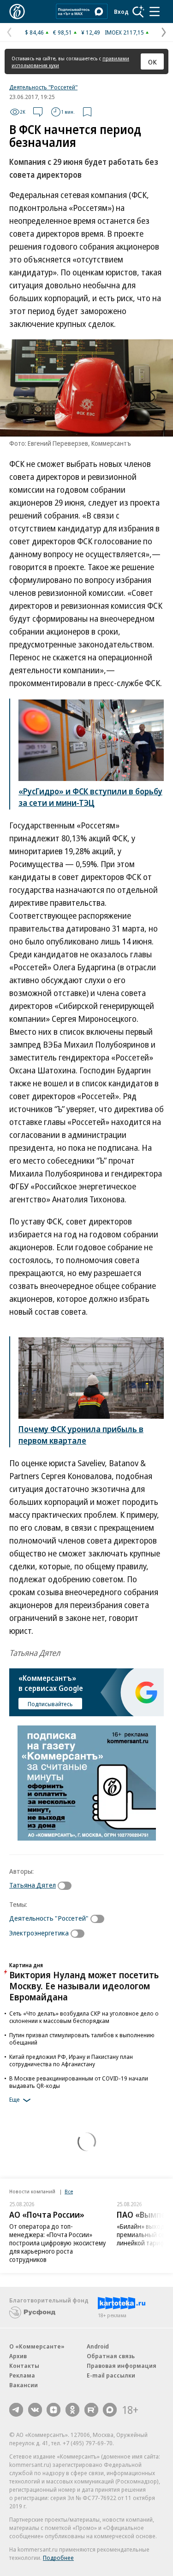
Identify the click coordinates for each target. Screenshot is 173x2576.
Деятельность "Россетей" (43, 87)
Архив (18, 2356)
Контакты (24, 2366)
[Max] (110, 2410)
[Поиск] (138, 12)
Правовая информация (122, 2366)
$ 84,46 (34, 32)
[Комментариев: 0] (38, 112)
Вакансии (24, 2385)
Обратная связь (111, 2356)
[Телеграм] (16, 2410)
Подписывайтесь (50, 1704)
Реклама (22, 2375)
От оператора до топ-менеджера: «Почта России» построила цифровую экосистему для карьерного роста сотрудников (57, 2243)
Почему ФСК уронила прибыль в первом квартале (81, 1435)
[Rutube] (91, 2410)
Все (69, 2191)
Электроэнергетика (39, 1933)
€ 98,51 (63, 32)
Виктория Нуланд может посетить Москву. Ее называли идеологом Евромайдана (84, 1986)
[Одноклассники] (72, 2410)
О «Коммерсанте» (37, 2346)
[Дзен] (54, 2410)
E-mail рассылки (111, 2375)
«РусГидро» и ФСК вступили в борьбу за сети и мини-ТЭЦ (90, 797)
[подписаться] (67, 1886)
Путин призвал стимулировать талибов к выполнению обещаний (82, 2039)
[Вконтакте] (35, 2410)
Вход (121, 12)
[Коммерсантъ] (17, 12)
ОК (152, 62)
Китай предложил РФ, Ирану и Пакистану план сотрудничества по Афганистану (71, 2060)
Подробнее (58, 2558)
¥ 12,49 (91, 32)
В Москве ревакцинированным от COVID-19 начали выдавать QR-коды (79, 2082)
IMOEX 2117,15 (124, 32)
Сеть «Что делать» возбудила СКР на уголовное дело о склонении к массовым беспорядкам (84, 2017)
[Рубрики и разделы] (155, 12)
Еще (15, 2099)
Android (98, 2346)
